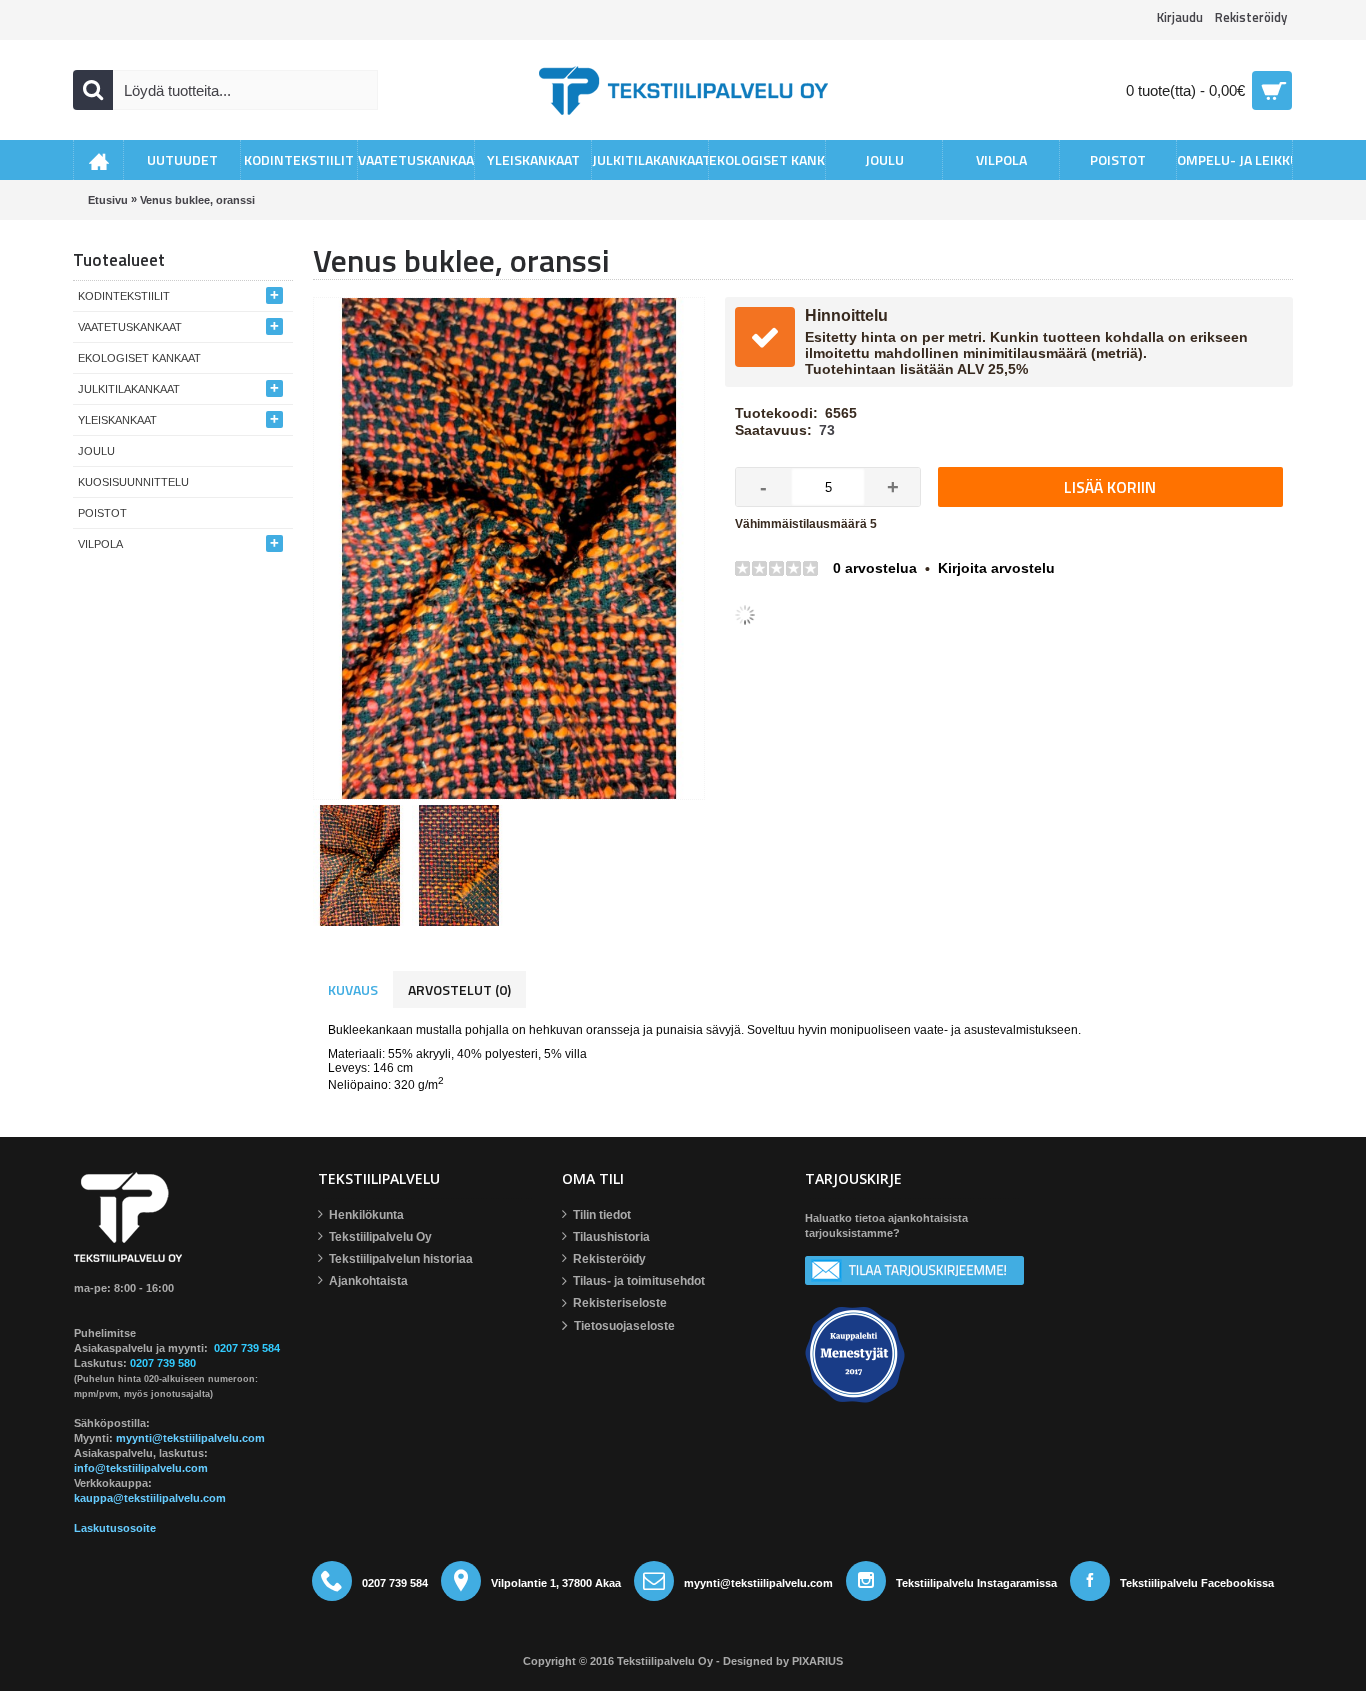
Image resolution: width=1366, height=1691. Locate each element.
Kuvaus (353, 989)
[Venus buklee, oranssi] (362, 863)
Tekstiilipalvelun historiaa (401, 1260)
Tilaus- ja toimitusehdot (639, 1282)
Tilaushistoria (611, 1238)
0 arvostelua (875, 568)
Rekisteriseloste (620, 1304)
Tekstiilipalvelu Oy (380, 1238)
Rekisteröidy (609, 1260)
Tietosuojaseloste (624, 1327)
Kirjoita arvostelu (996, 568)
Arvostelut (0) (459, 989)
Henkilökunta (366, 1216)
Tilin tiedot (602, 1216)
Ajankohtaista (368, 1282)
